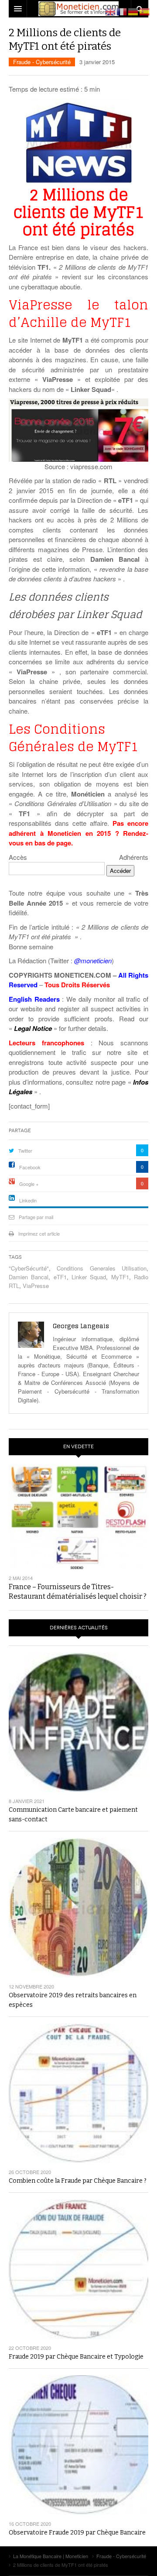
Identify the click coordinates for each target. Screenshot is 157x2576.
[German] (133, 11)
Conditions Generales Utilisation (102, 1268)
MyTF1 (120, 1277)
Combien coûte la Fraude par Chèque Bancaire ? (78, 2181)
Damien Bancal (29, 1277)
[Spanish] (145, 11)
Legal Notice (33, 1028)
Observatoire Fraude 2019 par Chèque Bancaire (77, 2533)
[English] (111, 11)
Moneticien (78, 9)
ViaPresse (36, 1286)
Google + (29, 1184)
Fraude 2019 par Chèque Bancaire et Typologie (76, 2357)
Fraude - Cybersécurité (42, 62)
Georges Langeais (81, 1326)
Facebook (30, 1167)
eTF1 (60, 1277)
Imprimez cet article (39, 1233)
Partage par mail (36, 1217)
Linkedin (28, 1200)
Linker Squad (89, 1277)
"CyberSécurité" (29, 1268)
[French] (122, 11)
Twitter (25, 1151)
